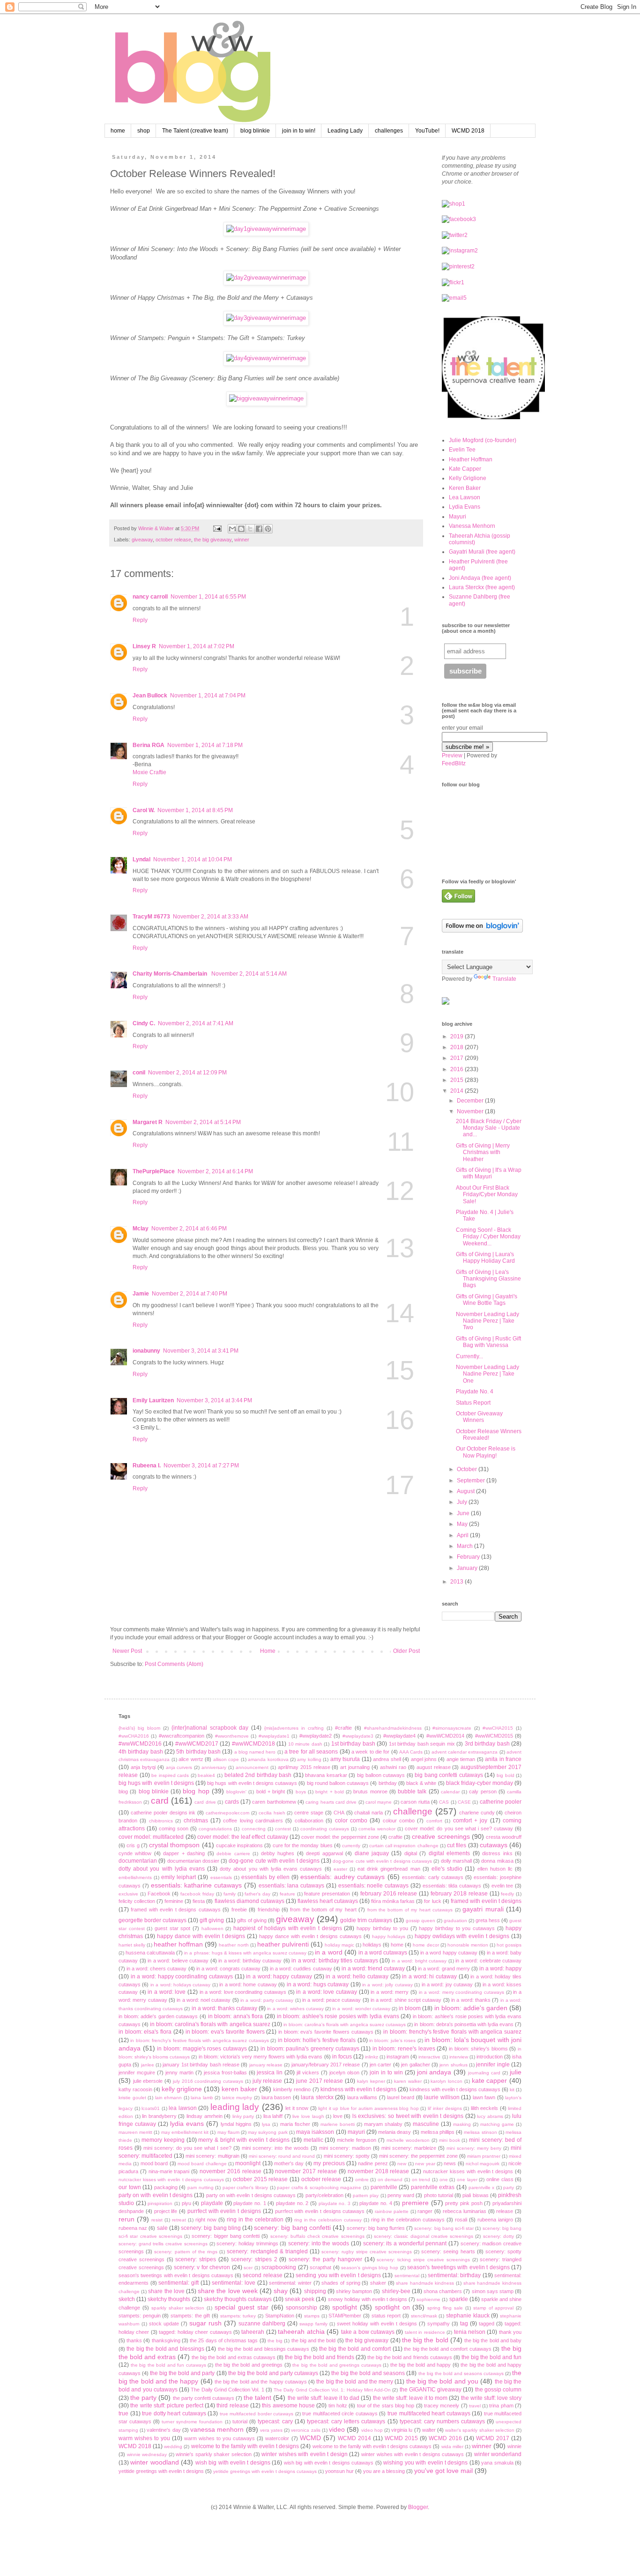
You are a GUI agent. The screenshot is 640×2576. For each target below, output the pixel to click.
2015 (458, 1080)
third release (232, 2406)
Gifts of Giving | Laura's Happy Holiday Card (485, 1258)
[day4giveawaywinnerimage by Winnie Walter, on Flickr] (266, 358)
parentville (384, 2187)
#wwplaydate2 (316, 1736)
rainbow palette (392, 2211)
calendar (450, 1792)
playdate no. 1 (249, 2203)
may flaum (228, 2132)
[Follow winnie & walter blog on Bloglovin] (482, 931)
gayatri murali (483, 1909)
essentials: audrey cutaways (342, 1877)
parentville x (482, 2187)
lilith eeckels (485, 2108)
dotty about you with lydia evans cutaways (271, 1869)
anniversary (214, 1767)
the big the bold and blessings (165, 2349)
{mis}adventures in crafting (294, 1728)
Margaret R (148, 1122)
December (471, 1101)
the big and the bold (314, 2340)
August (466, 1491)
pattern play (366, 2195)
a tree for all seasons (311, 1752)
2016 (458, 1069)
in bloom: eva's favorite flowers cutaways (326, 2032)
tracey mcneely (442, 2406)
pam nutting (201, 2187)
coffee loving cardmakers (253, 1821)
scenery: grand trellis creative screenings (163, 2244)
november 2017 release (306, 2171)
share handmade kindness (425, 2283)
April (463, 1535)
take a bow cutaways (368, 2332)
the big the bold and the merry (355, 2382)
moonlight (248, 2163)
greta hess (488, 1920)
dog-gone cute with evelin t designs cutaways (382, 1861)
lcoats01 (151, 2108)
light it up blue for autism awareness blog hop (368, 2108)
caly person (483, 1791)
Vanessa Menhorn (472, 526)
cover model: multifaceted (151, 1837)
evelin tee (502, 1886)
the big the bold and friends (320, 2357)
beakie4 (206, 1775)
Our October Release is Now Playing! (486, 1452)
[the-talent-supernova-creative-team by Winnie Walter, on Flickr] (493, 417)
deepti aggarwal (324, 1853)
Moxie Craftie (149, 772)
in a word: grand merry (444, 1969)
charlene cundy (477, 1813)
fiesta (199, 1901)
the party (143, 2398)
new (402, 2164)
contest (283, 1829)
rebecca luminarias (465, 2211)
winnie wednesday (147, 2454)
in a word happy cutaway (449, 1953)
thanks (134, 2340)
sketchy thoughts (169, 2299)
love (338, 2116)
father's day (257, 1894)
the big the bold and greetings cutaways (337, 2365)
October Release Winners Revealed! (489, 1435)
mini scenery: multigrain (212, 2156)
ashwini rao (393, 1767)
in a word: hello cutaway (357, 1976)
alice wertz (191, 1759)
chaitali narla (368, 1813)
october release (173, 540)
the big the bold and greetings (249, 2365)
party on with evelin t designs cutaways (251, 2195)
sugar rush (205, 2323)
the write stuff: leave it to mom (410, 2398)
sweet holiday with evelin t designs (377, 2324)
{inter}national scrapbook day (210, 1728)
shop (144, 131)
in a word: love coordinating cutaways (243, 1992)
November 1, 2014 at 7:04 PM (208, 696)
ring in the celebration (255, 2220)
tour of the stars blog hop (386, 2406)
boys (301, 1792)
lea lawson (183, 2108)
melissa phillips (438, 2132)
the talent (257, 2398)
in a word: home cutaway (248, 1984)
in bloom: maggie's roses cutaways (202, 2049)
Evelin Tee (462, 450)
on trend (421, 2180)
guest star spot (172, 1928)
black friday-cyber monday (480, 1783)
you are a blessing (384, 2471)
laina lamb (202, 2098)
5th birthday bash (198, 1752)
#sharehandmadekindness (393, 1728)
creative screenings (441, 1836)
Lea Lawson (465, 497)
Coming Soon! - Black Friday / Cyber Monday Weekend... (488, 1237)
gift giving (212, 1920)
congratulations (215, 1829)
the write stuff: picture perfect (167, 2406)
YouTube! (427, 131)
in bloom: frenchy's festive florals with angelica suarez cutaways (199, 2040)
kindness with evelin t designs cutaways (455, 2089)
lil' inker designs (445, 2108)
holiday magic (339, 1945)
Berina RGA (149, 745)
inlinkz (372, 2057)
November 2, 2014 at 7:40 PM (190, 1294)
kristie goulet (132, 2098)
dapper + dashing (184, 1853)
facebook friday (197, 1894)
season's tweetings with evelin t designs (458, 2267)
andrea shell (387, 1759)
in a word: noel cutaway (204, 2000)
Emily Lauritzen (153, 1400)
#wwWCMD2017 (197, 1744)
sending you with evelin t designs (338, 2275)
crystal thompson (174, 1845)
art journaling (355, 1767)
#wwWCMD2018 (253, 1744)
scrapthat (320, 2267)
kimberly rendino (292, 2089)
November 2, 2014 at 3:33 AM (211, 917)
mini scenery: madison (345, 2148)
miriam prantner (484, 2156)
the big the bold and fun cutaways (168, 2365)
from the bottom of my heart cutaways (410, 1910)
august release (434, 1767)
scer (248, 2268)
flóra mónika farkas (393, 1901)
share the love (166, 2291)
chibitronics (161, 1821)
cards (232, 1802)
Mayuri (458, 517)
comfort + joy (470, 1821)
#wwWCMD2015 (494, 1736)
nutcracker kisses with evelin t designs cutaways (171, 2180)
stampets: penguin (140, 2316)
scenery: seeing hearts (448, 2251)
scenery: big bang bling (211, 2228)
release (505, 2211)
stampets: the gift (190, 2316)
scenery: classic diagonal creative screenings (424, 2236)
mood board (154, 2163)
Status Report (473, 1403)
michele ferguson (357, 2140)
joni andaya (434, 2072)
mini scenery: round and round (282, 2156)
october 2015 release (260, 2179)
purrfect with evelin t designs (224, 2211)
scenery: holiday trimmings (247, 2243)
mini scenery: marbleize (409, 2148)
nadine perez (373, 2163)
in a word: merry (390, 1992)
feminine (174, 1901)
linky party (243, 2116)
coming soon (174, 1828)
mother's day (289, 2163)
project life (166, 2211)
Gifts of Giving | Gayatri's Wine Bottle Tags (487, 1300)
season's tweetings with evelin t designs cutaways (176, 2275)
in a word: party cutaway (267, 2000)
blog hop (196, 1791)
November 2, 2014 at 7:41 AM (196, 1023)
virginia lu (402, 2430)
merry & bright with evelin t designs (244, 2140)
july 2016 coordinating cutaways (208, 2081)
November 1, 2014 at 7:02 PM (197, 646)
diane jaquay (372, 1853)
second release (262, 2275)
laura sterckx (317, 2097)
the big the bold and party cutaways (273, 2373)
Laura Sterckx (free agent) (482, 587)
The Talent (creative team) (195, 131)
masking (462, 2124)
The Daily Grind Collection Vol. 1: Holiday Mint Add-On (332, 2390)
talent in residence (425, 2332)
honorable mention (468, 1945)
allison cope (226, 1759)
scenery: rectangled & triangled (267, 2251)
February (469, 1557)
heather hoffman (178, 1944)
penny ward (401, 2195)
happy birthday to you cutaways (457, 1928)
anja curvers (179, 1767)
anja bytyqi (143, 1767)
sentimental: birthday (454, 2275)
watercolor (277, 2438)
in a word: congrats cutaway (228, 1969)
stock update (164, 2324)
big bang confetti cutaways (449, 1775)
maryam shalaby (383, 2124)
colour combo (399, 1821)
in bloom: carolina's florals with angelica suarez (210, 2024)
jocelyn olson (344, 2073)
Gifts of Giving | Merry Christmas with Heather (483, 1152)
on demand (390, 2180)
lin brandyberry (159, 2116)
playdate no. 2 (292, 2203)
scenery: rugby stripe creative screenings (367, 2252)
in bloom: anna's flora (236, 2016)
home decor (426, 1945)
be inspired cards (170, 1775)
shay (281, 2291)
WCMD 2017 (493, 2438)
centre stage (309, 1813)
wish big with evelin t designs (233, 2463)
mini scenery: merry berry (474, 2148)
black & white (421, 1783)
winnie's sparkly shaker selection (214, 2454)
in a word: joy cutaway (447, 1984)
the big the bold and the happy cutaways (261, 2382)
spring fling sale (445, 2308)
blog (123, 1791)
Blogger (418, 2507)
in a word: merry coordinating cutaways (461, 1992)
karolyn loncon (447, 2081)
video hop (372, 2430)
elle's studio (447, 1869)
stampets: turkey (238, 2316)
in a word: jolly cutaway (387, 1985)
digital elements (449, 1853)
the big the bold (425, 2340)
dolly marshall (456, 1861)
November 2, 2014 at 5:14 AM (249, 974)
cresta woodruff (504, 1837)
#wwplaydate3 (358, 1736)
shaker (378, 2283)
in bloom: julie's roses (392, 2040)
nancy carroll (150, 597)
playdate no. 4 (376, 2203)
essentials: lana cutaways (292, 1886)
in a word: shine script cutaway (406, 2000)
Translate (504, 979)
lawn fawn (484, 2097)
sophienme (428, 2299)
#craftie (343, 1728)
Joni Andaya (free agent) (480, 578)
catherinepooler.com (227, 1813)
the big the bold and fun (491, 2357)
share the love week (228, 2291)
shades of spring (341, 2283)
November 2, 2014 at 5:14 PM (203, 1122)
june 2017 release (320, 2081)
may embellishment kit (185, 2132)
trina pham (501, 2406)
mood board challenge (202, 2164)
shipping (315, 2291)
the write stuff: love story (491, 2398)
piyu (186, 2203)
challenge (413, 1811)
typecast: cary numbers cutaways (442, 2421)
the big (275, 2341)
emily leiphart (179, 1877)
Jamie (141, 1294)
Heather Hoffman (471, 459)
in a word (328, 1952)
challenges (389, 131)
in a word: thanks (471, 2000)
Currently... (469, 1356)
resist (157, 2220)
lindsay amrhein (205, 2116)
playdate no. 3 (335, 2203)
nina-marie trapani (169, 2171)
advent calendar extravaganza (465, 1752)
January (468, 1568)
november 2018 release (379, 2171)
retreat (179, 2220)
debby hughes (278, 1853)
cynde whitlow (135, 1853)
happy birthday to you (382, 1928)
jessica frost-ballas (225, 2073)
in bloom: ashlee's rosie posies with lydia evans (338, 2016)
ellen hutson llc (495, 1869)
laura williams (362, 2097)
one (444, 2180)
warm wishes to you (144, 2438)
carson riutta (415, 1802)
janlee (148, 2065)
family (230, 1894)
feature (287, 1894)
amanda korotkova (268, 1759)
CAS (444, 1802)
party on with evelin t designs (156, 2195)
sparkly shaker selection (178, 2308)
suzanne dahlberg (262, 2324)
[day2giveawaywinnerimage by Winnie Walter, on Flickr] (266, 278)
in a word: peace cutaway (331, 2000)
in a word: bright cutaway (419, 1961)
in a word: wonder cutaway (361, 2009)
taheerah (253, 2332)
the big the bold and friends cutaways (409, 2357)
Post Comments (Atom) (174, 1664)
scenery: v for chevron (202, 2267)
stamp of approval (494, 2308)
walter (429, 2430)
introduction (490, 2057)
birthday (388, 1783)
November (471, 1111)
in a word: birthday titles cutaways (335, 1961)
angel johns (424, 1759)
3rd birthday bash (487, 1744)
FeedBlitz (454, 763)
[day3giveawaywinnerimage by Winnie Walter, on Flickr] (266, 318)
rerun (127, 2219)
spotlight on (392, 2307)
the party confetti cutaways (204, 2398)
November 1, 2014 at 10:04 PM (193, 859)
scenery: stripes (196, 2259)
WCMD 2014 (354, 2438)
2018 (458, 1047)
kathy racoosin (135, 2089)
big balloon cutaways (381, 1775)
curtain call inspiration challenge (404, 1846)
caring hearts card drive (331, 1802)
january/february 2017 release (326, 2065)
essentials (221, 1877)
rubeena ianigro (495, 2220)
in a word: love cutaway (327, 1992)
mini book (450, 2140)
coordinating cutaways (325, 1829)
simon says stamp (493, 2291)
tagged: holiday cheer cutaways (195, 2332)
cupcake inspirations (239, 1845)
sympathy (439, 2324)
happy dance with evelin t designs (201, 1936)
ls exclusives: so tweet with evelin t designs (408, 2116)
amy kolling (309, 1759)
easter (340, 1869)
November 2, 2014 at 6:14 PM (215, 1171)
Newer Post (127, 1651)
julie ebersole (148, 2081)
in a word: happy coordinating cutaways (182, 1976)
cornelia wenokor (377, 1829)
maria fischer (295, 2124)
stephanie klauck (468, 2316)
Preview (452, 755)
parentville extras (433, 2187)
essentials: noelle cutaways (374, 1886)
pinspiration (160, 2203)
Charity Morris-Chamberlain (171, 974)
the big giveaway (213, 540)
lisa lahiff (273, 2116)
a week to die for (370, 1752)
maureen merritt (135, 2132)
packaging (166, 2187)
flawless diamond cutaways (249, 1901)
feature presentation (327, 1894)
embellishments (135, 1877)
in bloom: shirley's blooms (478, 2049)
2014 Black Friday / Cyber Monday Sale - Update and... (489, 1128)
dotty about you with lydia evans (162, 1869)
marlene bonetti (338, 2124)
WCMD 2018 (468, 131)
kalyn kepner (371, 2081)
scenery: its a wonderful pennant (405, 2243)
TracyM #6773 (151, 917)
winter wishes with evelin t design (305, 2454)
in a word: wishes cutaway (295, 2009)
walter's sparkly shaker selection (480, 2430)
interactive (429, 2057)
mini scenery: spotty (347, 2156)
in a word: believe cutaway (178, 1961)
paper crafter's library (245, 2187)
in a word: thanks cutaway (225, 2008)
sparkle (459, 2299)
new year (425, 2164)
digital (411, 1853)
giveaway (142, 540)
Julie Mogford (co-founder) (483, 440)
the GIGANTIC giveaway (431, 2390)
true (123, 2413)
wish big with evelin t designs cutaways (329, 2463)
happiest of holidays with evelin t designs (288, 1928)
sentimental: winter (290, 2283)
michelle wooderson (408, 2140)
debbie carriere (233, 1854)
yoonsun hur (339, 2471)
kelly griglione (182, 2089)
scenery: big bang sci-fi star (444, 2228)
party (509, 2187)
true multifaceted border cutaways (257, 2414)
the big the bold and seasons (368, 2373)
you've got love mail (443, 2471)
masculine (426, 2124)
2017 (458, 1058)
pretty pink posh (464, 2203)
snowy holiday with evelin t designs (368, 2299)
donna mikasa (497, 1861)
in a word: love (167, 1992)
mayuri (356, 2132)
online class (500, 2179)
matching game (497, 2124)
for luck (432, 1901)
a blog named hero (255, 1752)
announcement (252, 1767)
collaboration (309, 1821)
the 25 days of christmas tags (224, 2340)
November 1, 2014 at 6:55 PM (208, 597)
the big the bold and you (442, 2381)
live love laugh (308, 2116)
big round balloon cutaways (338, 1783)
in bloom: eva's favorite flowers (225, 2032)
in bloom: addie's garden (471, 2008)
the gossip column (499, 2390)
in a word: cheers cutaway (156, 1969)
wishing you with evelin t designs (425, 2463)
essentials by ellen (265, 1877)
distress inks (497, 1853)
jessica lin (270, 2073)
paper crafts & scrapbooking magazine (319, 2187)
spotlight (345, 2307)
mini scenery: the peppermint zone (418, 2156)
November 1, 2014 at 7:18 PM (205, 745)
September (472, 1480)
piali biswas (475, 2195)
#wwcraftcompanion (182, 1736)
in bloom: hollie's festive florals (317, 2040)
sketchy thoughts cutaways (238, 2299)
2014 (458, 1091)
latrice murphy (237, 2098)
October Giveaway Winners (479, 1417)
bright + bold (330, 1792)
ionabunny (146, 1351)
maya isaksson (315, 2132)
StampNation (280, 2316)
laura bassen (276, 2097)
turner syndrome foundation (192, 2422)
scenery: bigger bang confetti (226, 2236)
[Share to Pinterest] (268, 529)
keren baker (239, 2089)
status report (386, 2316)
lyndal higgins (236, 2124)
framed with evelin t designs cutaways (175, 1910)
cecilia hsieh (272, 1813)
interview (459, 2057)
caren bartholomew (274, 1802)
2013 (458, 1582)
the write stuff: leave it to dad (324, 2398)
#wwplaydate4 (399, 1736)
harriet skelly (132, 1945)
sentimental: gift (179, 2283)
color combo (351, 1821)
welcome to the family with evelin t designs (245, 2446)
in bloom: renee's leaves (404, 2049)
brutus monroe (370, 1791)
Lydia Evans (465, 507)
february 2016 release (389, 1894)
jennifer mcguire (137, 2073)
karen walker (408, 2081)
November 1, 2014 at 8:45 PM (195, 810)
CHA (339, 1813)
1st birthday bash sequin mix (422, 1744)
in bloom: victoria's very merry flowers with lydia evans (261, 2057)
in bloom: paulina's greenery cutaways (310, 2049)
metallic (313, 2140)
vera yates (271, 2430)
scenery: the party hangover (325, 2259)
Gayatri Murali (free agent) (482, 552)
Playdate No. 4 (475, 1392)
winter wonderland (498, 2454)
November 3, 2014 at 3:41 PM (201, 1351)
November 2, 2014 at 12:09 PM (187, 1073)
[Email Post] (217, 528)
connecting (254, 1829)
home (118, 131)
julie (516, 2072)
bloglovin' (236, 1792)
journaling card (484, 2073)
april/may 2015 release (304, 1767)
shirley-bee (396, 2291)
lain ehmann (169, 2098)
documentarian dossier (193, 1861)
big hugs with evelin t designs (156, 1783)
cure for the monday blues (303, 1845)
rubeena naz (133, 2228)
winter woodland (154, 2462)
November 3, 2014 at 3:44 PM (214, 1400)
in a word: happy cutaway (279, 1976)
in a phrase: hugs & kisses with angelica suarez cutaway (245, 1953)
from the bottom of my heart (323, 1910)
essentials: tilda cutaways (452, 1886)
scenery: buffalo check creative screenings (317, 2236)
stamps (312, 2316)
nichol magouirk (483, 2164)
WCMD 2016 (445, 2438)
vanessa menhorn (217, 2429)
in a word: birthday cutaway (250, 1961)
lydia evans (187, 2124)
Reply (140, 620)
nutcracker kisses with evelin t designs (468, 2171)
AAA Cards (411, 1752)
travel (475, 2406)
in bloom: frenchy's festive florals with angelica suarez (452, 2032)
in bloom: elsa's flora (145, 2032)
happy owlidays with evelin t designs (462, 1936)
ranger (425, 2211)
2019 (458, 1036)
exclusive (128, 1894)
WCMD (310, 2438)
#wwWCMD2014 (445, 1736)
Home (268, 1651)
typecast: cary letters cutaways (346, 2421)
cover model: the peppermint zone (340, 1837)
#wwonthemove (232, 1736)
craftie (395, 1837)
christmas (196, 1821)
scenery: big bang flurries (376, 2228)
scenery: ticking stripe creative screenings (423, 2260)
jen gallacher (415, 2065)
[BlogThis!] (241, 529)
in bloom (410, 2008)
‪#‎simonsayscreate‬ (452, 1728)
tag (464, 2324)
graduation (455, 1921)
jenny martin (179, 2073)
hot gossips (509, 1945)
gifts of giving (252, 1920)
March (465, 1546)
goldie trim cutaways (366, 1920)
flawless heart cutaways (328, 1901)
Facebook (159, 1894)
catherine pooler (501, 1802)
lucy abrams (490, 2116)
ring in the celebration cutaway (328, 2220)
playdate (212, 2203)
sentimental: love (234, 2283)
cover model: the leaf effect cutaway (243, 1837)
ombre (362, 2180)
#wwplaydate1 (274, 1736)
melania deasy (394, 2132)
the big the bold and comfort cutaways (448, 2349)
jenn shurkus (453, 2065)
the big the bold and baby (493, 2340)
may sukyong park (268, 2132)
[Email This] (232, 529)
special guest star (242, 2307)
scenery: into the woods (319, 2243)
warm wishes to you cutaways (220, 2438)
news (450, 2163)
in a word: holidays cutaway (181, 1985)
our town (130, 2187)
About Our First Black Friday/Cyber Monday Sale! (487, 1195)
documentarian (138, 1861)
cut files (457, 1845)
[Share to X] (250, 529)
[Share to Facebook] (259, 529)
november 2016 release (231, 2171)
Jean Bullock (150, 696)
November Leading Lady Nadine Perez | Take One (487, 1374)
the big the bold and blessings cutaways (264, 2349)
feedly (507, 1894)
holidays (372, 1945)
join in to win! (299, 131)
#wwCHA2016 (134, 1736)
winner (242, 540)
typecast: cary (275, 2421)
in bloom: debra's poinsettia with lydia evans (464, 2024)
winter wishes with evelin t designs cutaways (413, 2454)
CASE (464, 1802)
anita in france (503, 1759)
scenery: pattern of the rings (186, 2252)
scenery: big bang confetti (292, 2228)
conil (139, 1073)
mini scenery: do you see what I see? (187, 2148)
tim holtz (338, 2406)
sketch (127, 2299)
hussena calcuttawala (150, 1953)
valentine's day (164, 2430)
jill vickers (308, 2073)
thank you (510, 2332)
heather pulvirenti (283, 1944)
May (463, 1524)
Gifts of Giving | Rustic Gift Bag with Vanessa (488, 1342)
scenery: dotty (499, 2236)
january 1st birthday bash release (201, 2065)
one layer (467, 2180)
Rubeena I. (147, 1466)
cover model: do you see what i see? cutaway (459, 1828)
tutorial (240, 2421)
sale (162, 2228)
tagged (487, 2324)
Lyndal (141, 859)
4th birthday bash (141, 1752)
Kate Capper (465, 469)
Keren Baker (465, 488)
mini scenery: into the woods (275, 2148)
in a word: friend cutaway (373, 1969)
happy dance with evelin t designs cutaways (310, 1936)
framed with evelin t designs (486, 1901)
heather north (234, 1945)
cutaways (494, 1845)
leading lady (235, 2107)
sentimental (407, 2276)
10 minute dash (305, 1744)
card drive (205, 1802)
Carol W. (144, 810)
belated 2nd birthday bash (258, 1775)
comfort (434, 1821)
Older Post (406, 1651)
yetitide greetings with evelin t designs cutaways (265, 2471)
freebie (239, 1910)
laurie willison (442, 2097)
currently (351, 1846)
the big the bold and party (182, 2373)
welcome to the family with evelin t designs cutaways (372, 2446)
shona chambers (443, 2291)
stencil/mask (424, 2316)
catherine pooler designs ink (163, 1813)
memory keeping (163, 2140)
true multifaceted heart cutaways (429, 2413)
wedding (173, 2446)
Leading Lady (345, 131)
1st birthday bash (353, 1744)
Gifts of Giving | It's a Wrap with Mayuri (489, 1173)
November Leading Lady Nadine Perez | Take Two (487, 1321)
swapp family (313, 2324)
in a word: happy (500, 1969)
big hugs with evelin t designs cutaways (252, 1783)
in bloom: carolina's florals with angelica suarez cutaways (345, 2025)
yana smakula (497, 2463)
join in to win (386, 2073)
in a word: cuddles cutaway (301, 1969)
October (468, 1469)
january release (266, 2065)
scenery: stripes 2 (254, 2259)
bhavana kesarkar (326, 1775)
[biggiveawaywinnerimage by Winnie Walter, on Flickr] (266, 398)
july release (268, 2081)
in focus (342, 2057)
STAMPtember (345, 2316)
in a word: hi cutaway (429, 1976)
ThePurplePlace (154, 1171)
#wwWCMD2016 (140, 1744)
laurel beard (401, 2097)
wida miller (452, 2446)
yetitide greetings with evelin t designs (161, 2471)
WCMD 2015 (401, 2438)
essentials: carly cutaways (433, 1877)
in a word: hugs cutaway (318, 1984)
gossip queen (420, 1921)
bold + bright (271, 1791)
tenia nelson (470, 2332)
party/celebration (324, 2195)
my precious (329, 2163)
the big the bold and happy (421, 2365)
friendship (269, 1910)
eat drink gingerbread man (389, 1869)
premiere (415, 2203)
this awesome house (288, 2406)
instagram (398, 2057)
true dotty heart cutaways (174, 2413)
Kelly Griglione (468, 478)
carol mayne (379, 1802)
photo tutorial (439, 2195)
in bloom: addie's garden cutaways (158, 2016)
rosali (461, 2220)
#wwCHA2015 (498, 1728)
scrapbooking (279, 2267)
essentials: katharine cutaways (197, 1885)
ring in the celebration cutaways (408, 2220)
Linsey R (144, 646)
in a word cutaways (383, 1953)
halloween (212, 1928)
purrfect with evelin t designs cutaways (320, 2211)
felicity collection (137, 1901)
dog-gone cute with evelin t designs (274, 1861)
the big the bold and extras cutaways (233, 2357)
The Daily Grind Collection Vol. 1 (227, 2390)
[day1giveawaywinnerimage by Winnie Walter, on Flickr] (266, 229)
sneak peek (300, 2299)
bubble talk (412, 1791)
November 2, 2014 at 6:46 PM (189, 1229)
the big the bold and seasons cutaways (461, 2373)
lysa (266, 2124)
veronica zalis (305, 2430)
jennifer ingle (493, 2065)
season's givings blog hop (370, 2268)
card (160, 1801)
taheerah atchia (301, 2332)
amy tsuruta (345, 1759)
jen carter (380, 2065)
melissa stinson (480, 2132)
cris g (133, 1845)
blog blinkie (255, 131)
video (337, 2429)
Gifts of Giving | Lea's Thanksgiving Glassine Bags (488, 1279)
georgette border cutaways (153, 1920)
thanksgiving (166, 2340)
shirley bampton (354, 2291)
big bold (506, 1775)
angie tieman (461, 1759)
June (464, 1513)
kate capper (490, 2080)
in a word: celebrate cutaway (488, 1961)
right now (206, 2220)
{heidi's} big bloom (139, 1728)
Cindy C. (144, 1023)
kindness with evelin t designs (358, 2089)
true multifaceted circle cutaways (340, 2413)
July (463, 1502)
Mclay (141, 1229)
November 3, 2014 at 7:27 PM (201, 1466)
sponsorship (301, 2308)
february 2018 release (459, 1894)
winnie (514, 2446)
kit (512, 2090)
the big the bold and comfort (355, 2349)
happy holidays (389, 1936)
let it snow (297, 2108)
